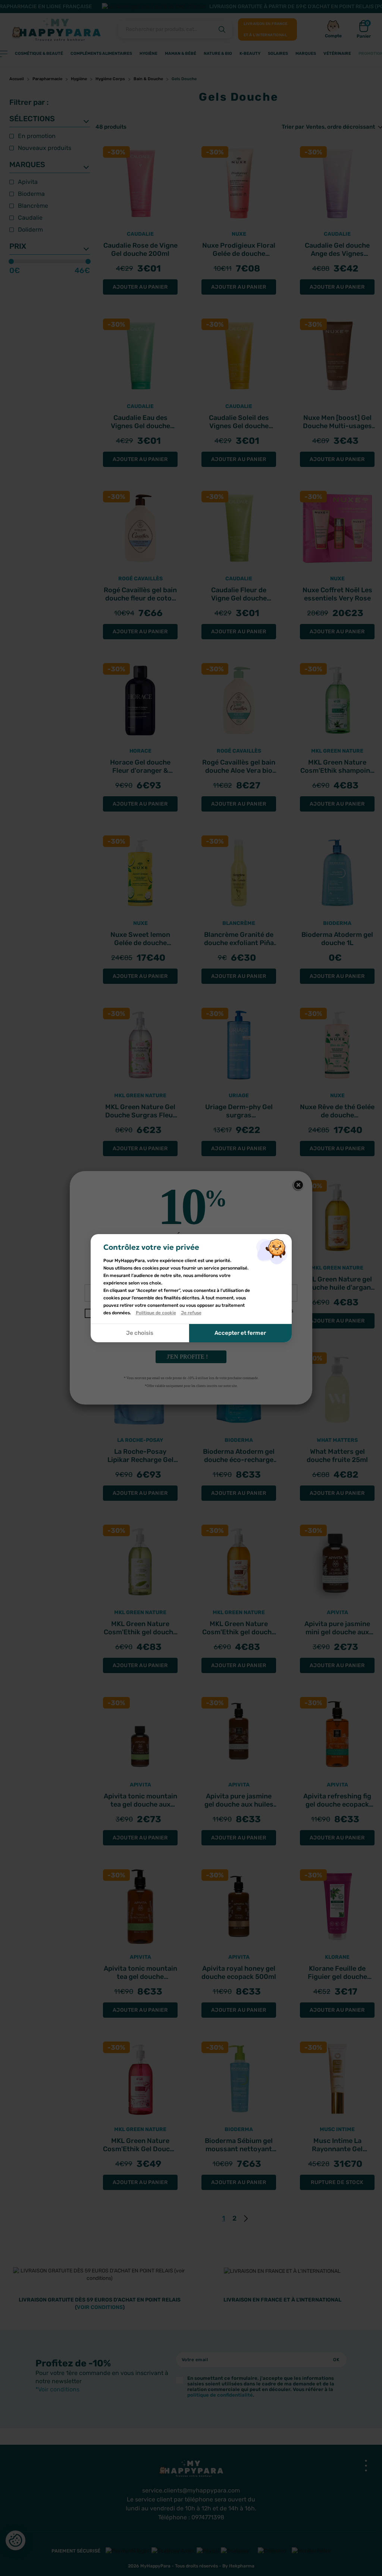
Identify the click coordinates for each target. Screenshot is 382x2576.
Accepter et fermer (240, 1333)
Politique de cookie (156, 1313)
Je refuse (191, 1313)
